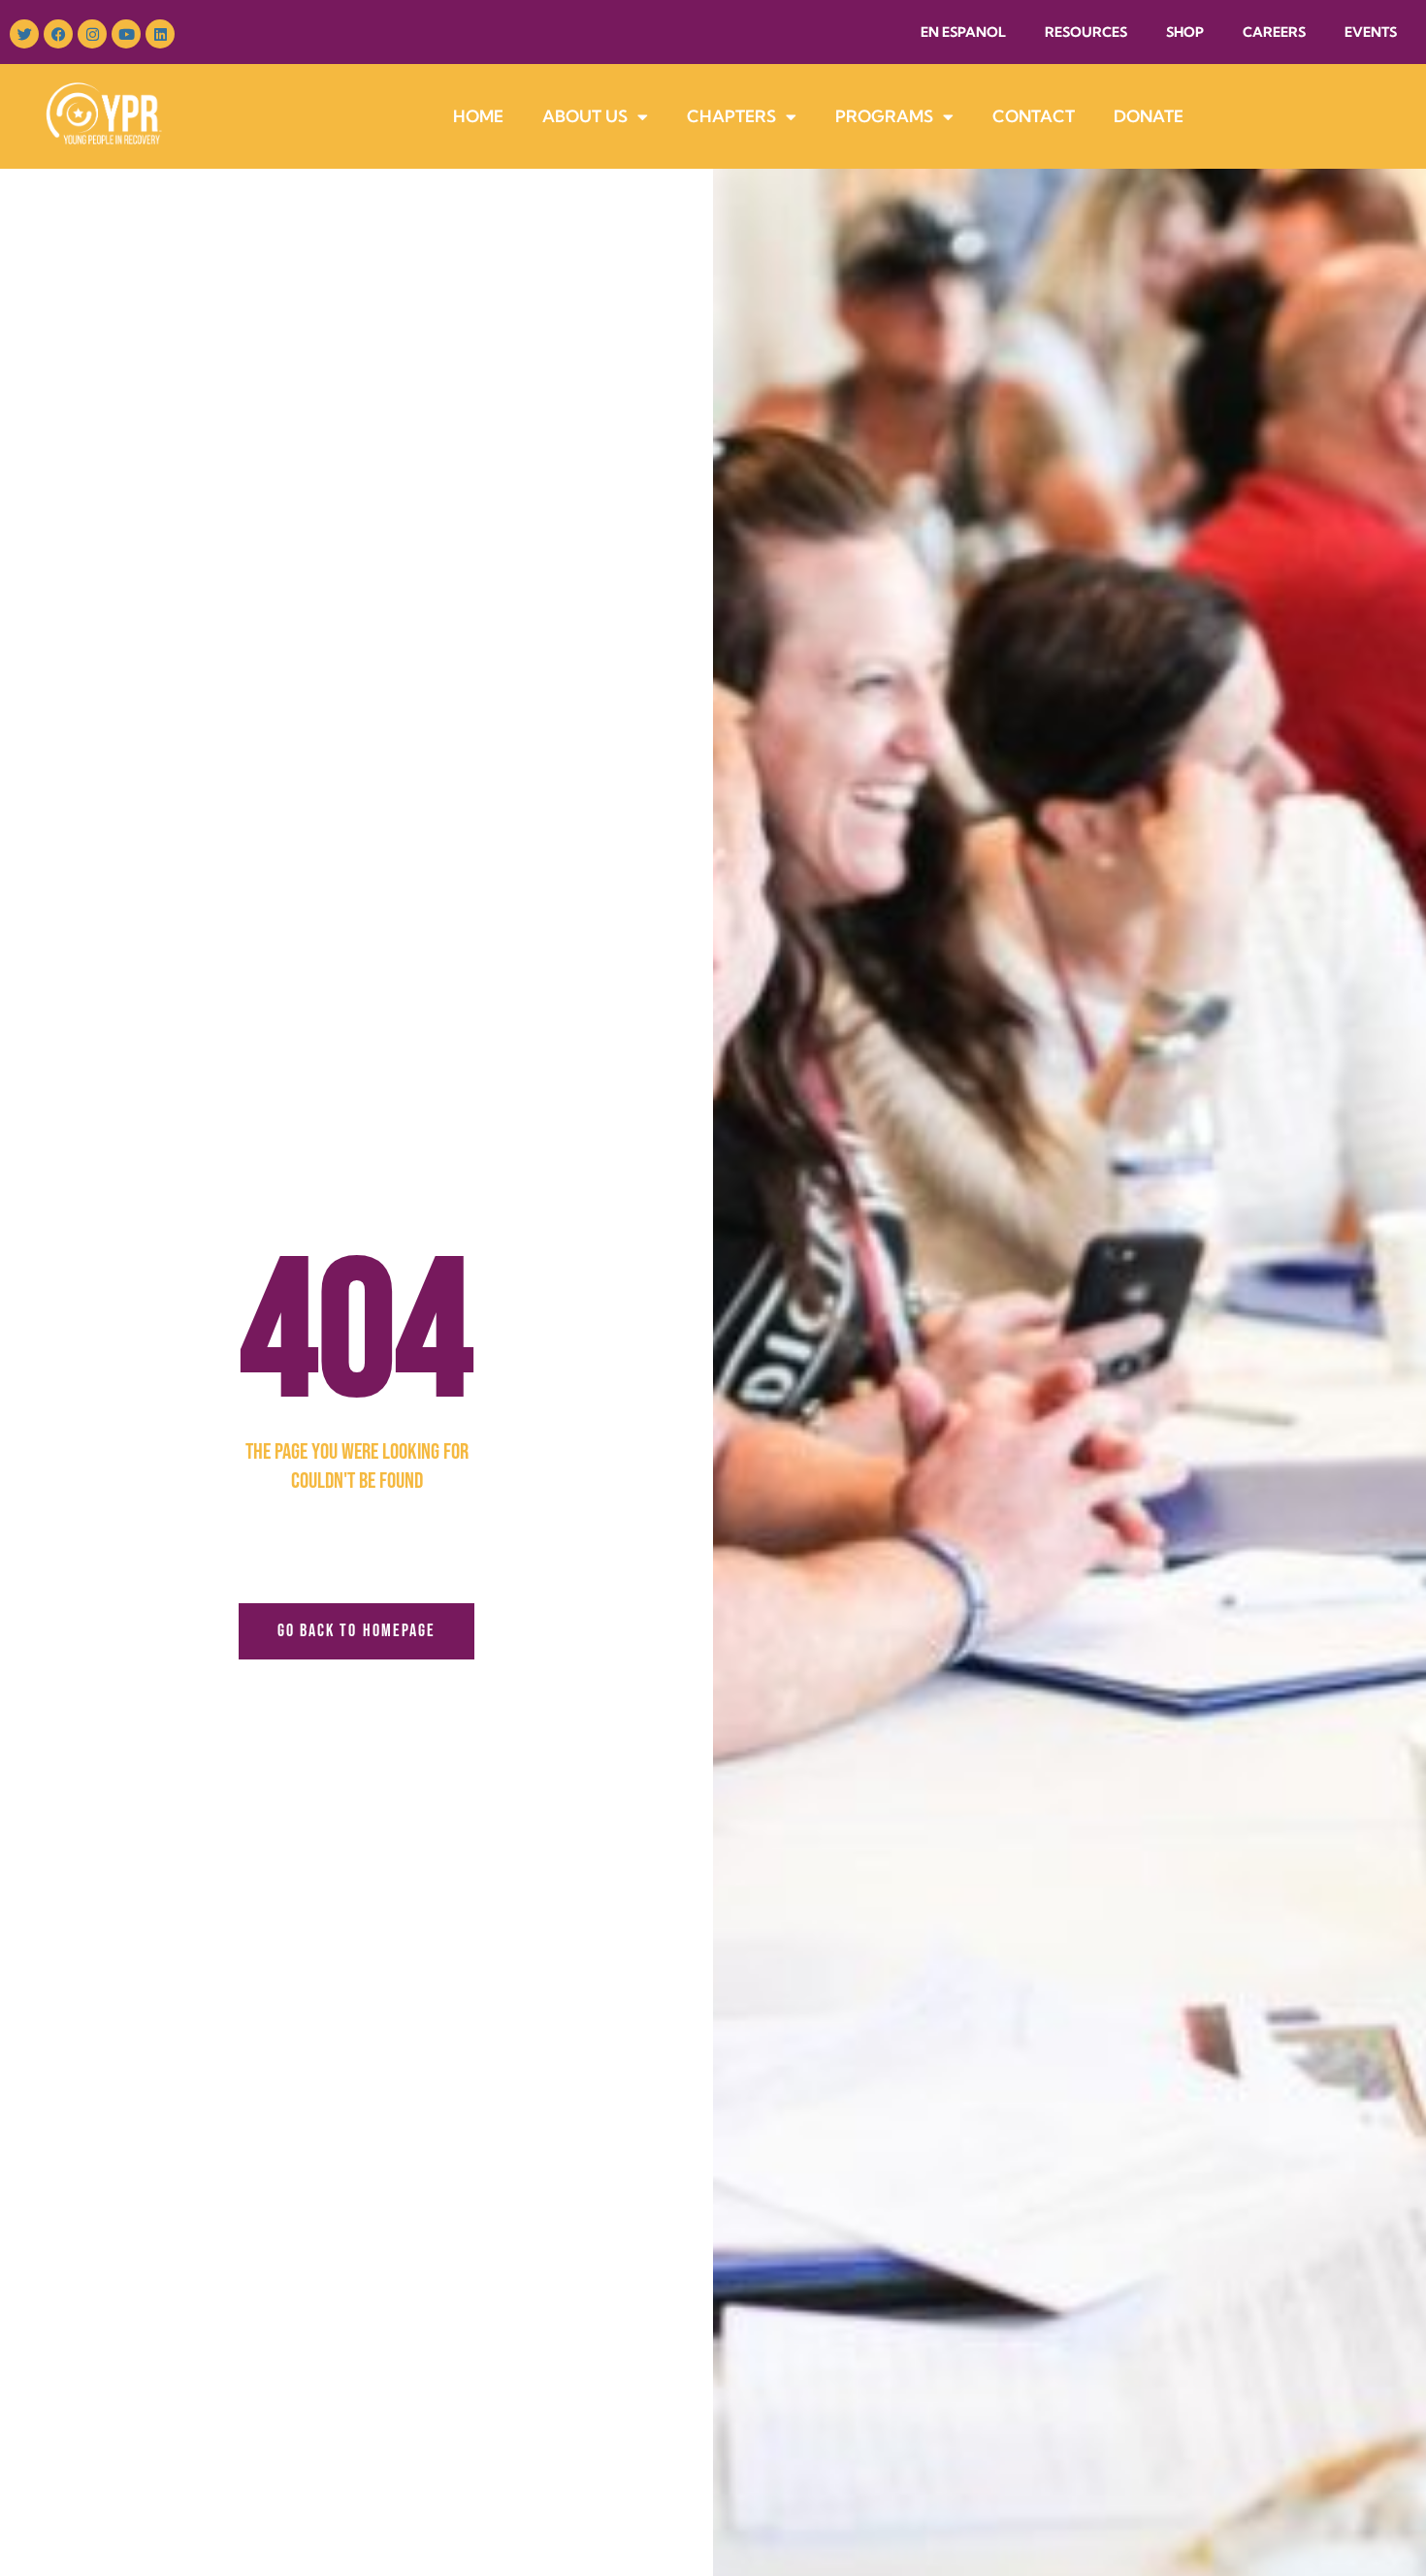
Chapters (731, 116)
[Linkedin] (160, 34)
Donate (1149, 116)
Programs (884, 116)
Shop (1185, 32)
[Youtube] (126, 34)
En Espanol (963, 32)
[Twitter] (24, 34)
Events (1371, 32)
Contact (1034, 116)
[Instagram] (92, 34)
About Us (585, 116)
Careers (1274, 32)
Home (478, 116)
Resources (1086, 32)
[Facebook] (58, 34)
